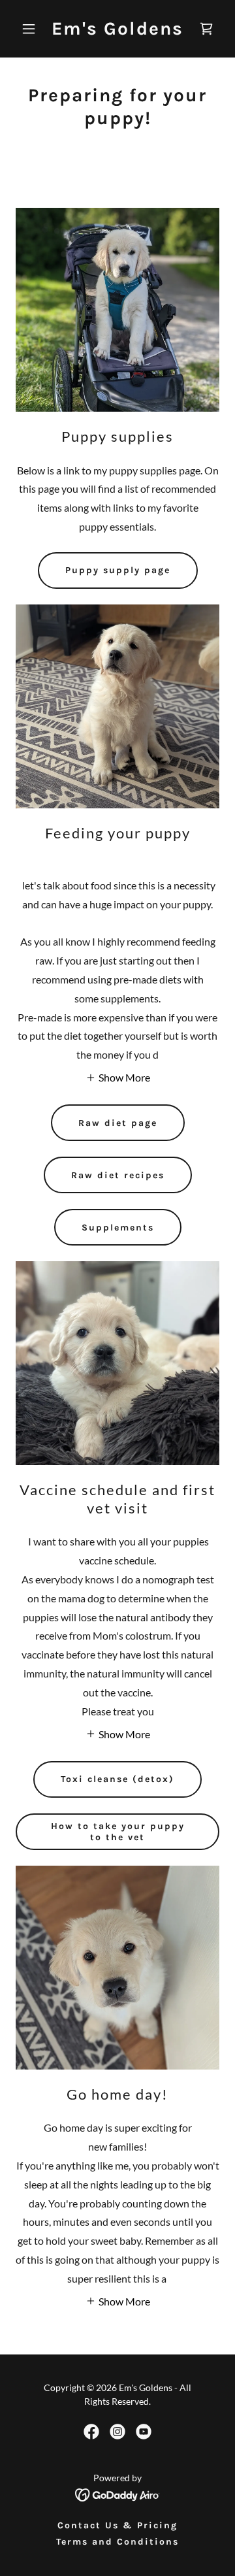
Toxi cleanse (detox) (117, 1779)
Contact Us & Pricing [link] (117, 2525)
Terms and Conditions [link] (117, 2542)
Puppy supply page (118, 570)
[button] (31, 29)
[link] (117, 30)
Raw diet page (118, 1123)
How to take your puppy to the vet (118, 1832)
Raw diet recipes (118, 1175)
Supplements (118, 1228)
